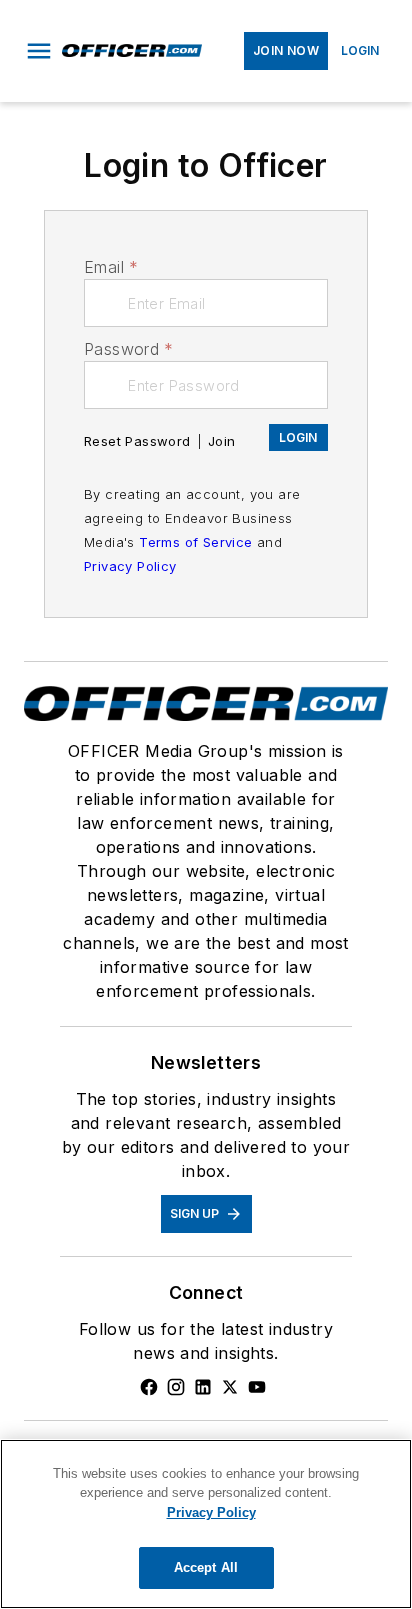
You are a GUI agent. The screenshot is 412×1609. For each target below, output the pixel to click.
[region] (206, 1524)
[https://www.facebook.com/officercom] (149, 1387)
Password (129, 349)
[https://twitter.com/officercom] (230, 1387)
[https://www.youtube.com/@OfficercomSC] (257, 1387)
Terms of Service (195, 542)
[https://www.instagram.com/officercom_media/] (176, 1387)
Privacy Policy (130, 566)
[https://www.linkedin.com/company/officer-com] (203, 1387)
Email (111, 267)
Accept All (206, 1567)
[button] (39, 51)
